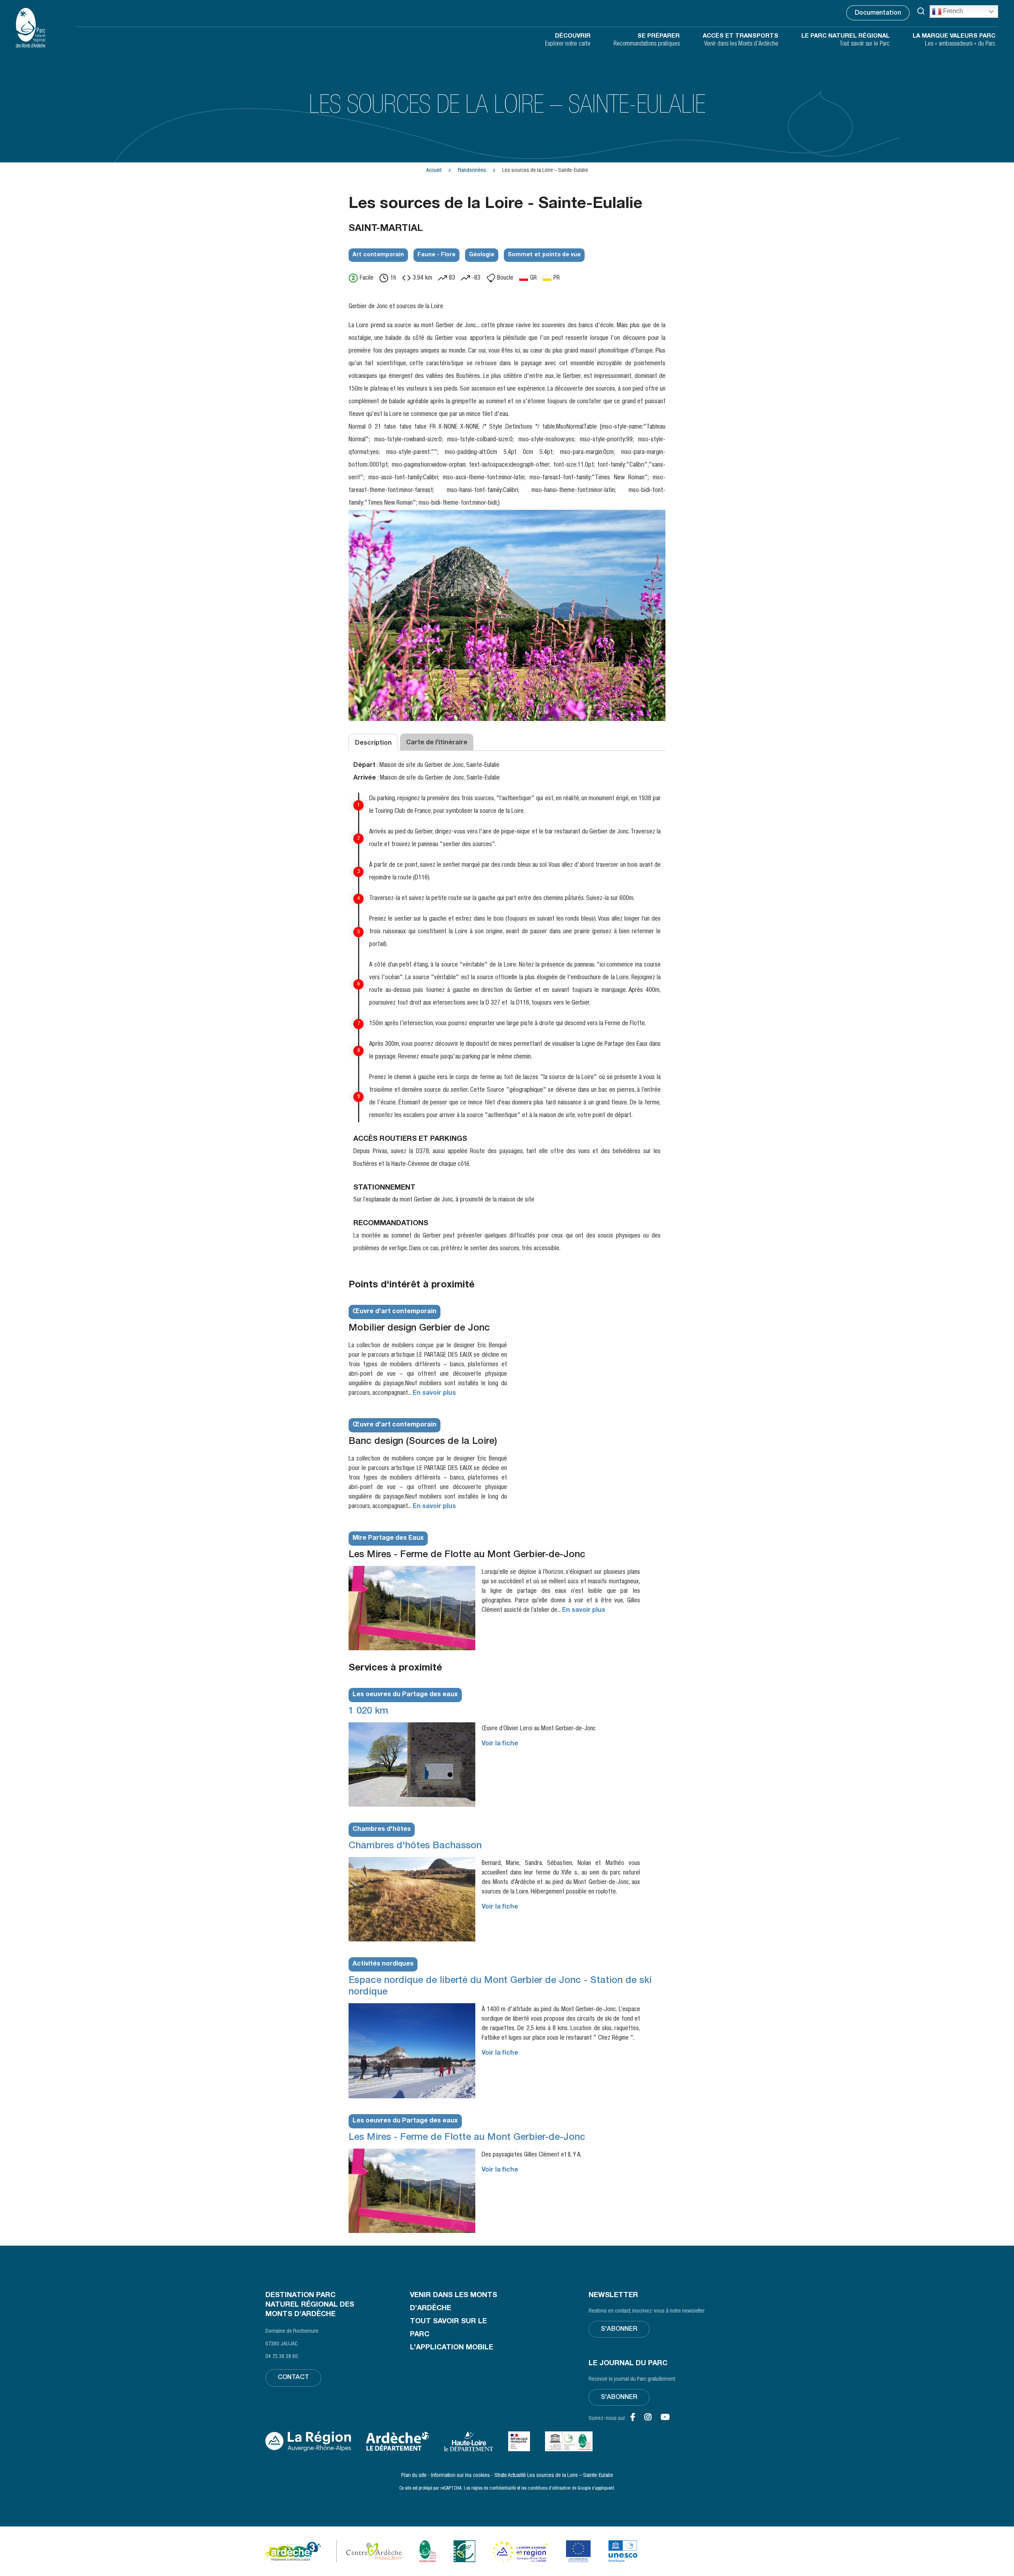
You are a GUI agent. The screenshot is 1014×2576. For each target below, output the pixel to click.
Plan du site (414, 2476)
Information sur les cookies (460, 2476)
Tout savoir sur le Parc (845, 40)
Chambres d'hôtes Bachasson (415, 1846)
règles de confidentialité (494, 2488)
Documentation (878, 13)
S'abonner (619, 2330)
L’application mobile (452, 2348)
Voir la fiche (500, 1744)
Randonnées (472, 171)
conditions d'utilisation (549, 2488)
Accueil (434, 171)
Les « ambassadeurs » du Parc (954, 40)
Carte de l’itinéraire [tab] (437, 743)
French (952, 11)
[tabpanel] (507, 1014)
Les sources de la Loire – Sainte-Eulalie (570, 2476)
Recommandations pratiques (647, 40)
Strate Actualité (510, 2476)
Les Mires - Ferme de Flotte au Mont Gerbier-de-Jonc (467, 2138)
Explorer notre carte (568, 40)
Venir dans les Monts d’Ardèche (740, 40)
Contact (293, 2378)
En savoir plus (434, 1394)
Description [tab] (373, 744)
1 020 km (368, 1712)
